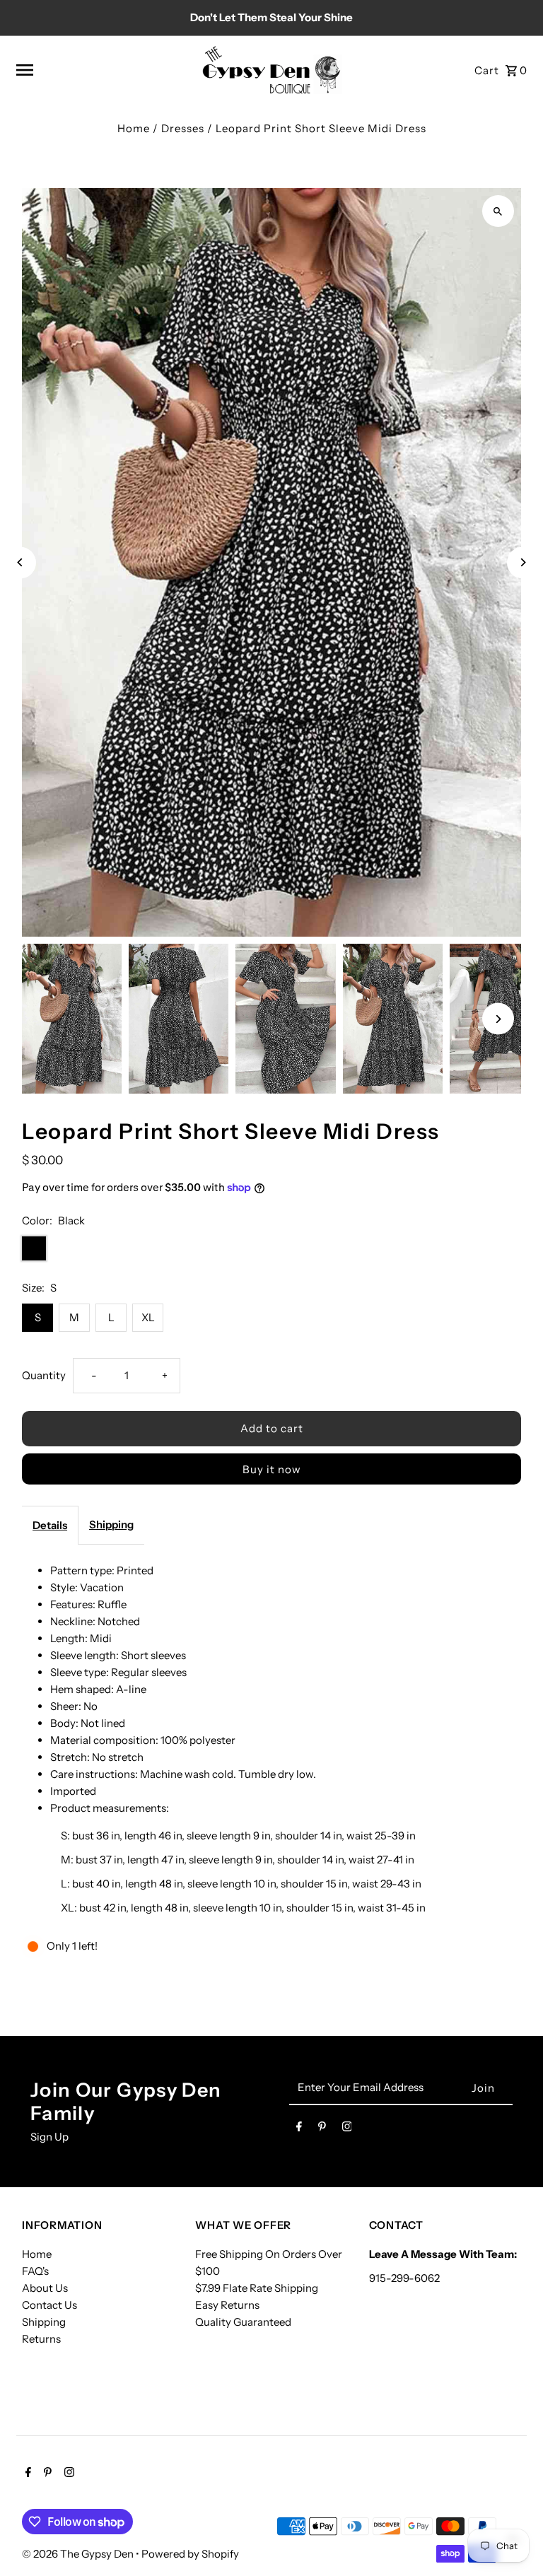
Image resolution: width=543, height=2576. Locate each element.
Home (134, 128)
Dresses (183, 128)
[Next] (523, 562)
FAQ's (35, 2271)
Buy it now (272, 1469)
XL (148, 1317)
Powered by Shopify (190, 2554)
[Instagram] (347, 2129)
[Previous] (20, 562)
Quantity (44, 1375)
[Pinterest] (322, 2129)
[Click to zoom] (498, 211)
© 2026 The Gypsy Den (79, 2554)
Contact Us (49, 2305)
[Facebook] (299, 2129)
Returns (41, 2339)
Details (50, 1525)
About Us (45, 2288)
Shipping (111, 1524)
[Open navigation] (103, 70)
